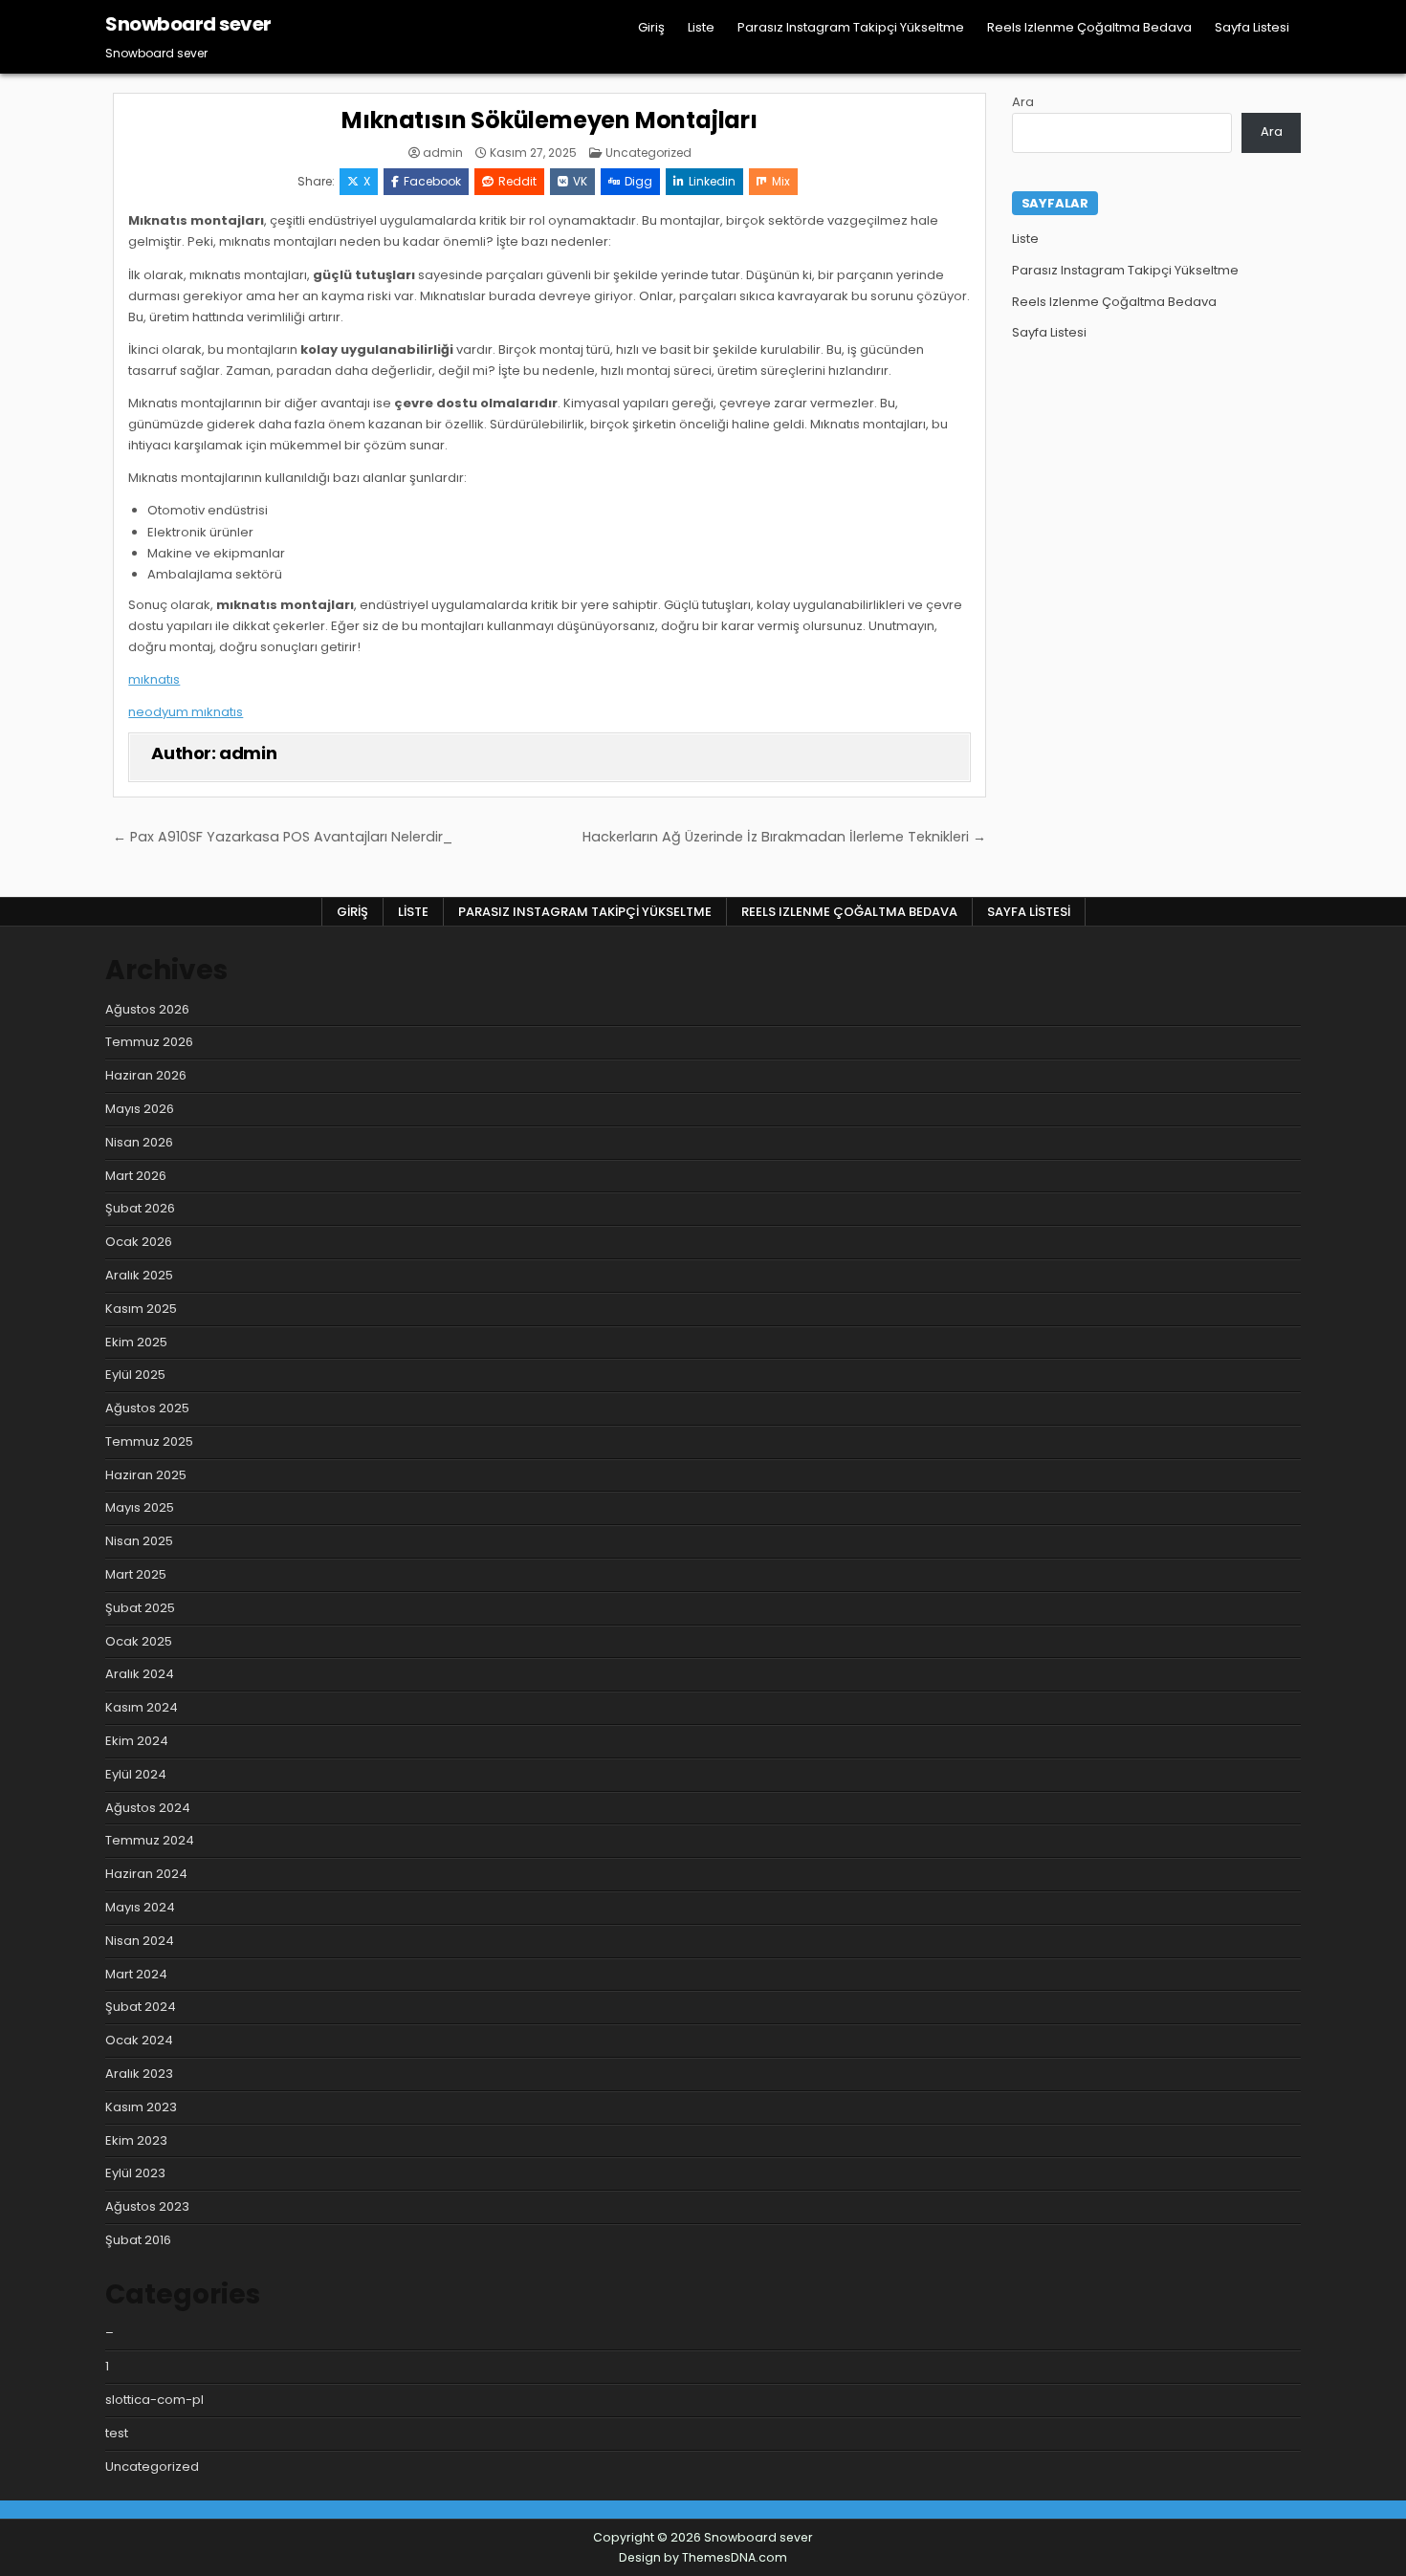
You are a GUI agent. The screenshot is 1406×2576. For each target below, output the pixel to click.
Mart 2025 (136, 1574)
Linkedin (712, 181)
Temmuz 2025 (149, 1441)
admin (443, 153)
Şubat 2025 (140, 1608)
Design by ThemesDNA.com (703, 2557)
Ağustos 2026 (147, 1009)
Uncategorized (648, 153)
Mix (781, 181)
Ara (1023, 102)
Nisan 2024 (140, 1941)
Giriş (651, 27)
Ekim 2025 (136, 1342)
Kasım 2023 (141, 2107)
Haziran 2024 (146, 1874)
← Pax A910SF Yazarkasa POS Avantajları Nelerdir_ (283, 837)
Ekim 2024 (137, 1741)
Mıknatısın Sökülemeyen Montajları (549, 120)
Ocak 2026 (139, 1242)
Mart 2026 (136, 1176)
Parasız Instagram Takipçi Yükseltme (851, 27)
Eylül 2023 (135, 2173)
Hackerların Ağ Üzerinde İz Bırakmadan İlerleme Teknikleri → (784, 837)
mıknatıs (154, 679)
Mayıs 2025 (140, 1507)
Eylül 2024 (136, 1774)
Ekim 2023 (136, 2140)
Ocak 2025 (139, 1641)
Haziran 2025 (146, 1475)
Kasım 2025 (141, 1309)
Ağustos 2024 (148, 1808)
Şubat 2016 (138, 2240)
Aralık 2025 (139, 1275)
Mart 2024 (136, 1974)
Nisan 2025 (139, 1541)
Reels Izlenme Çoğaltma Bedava (1089, 27)
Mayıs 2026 (140, 1109)
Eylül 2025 (135, 1375)
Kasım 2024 (142, 1707)
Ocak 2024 (139, 2040)
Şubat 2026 (140, 1208)
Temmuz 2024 (150, 1840)
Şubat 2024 (141, 2007)
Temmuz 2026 (149, 1042)
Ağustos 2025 (147, 1408)
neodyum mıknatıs (186, 712)
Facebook (432, 181)
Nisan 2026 (139, 1142)
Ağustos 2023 (147, 2206)
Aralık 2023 (139, 2074)
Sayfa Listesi (1252, 27)
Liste (701, 27)
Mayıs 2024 (140, 1907)
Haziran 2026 (146, 1075)
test (117, 2433)
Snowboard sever (188, 24)
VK (580, 181)
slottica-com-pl (154, 2400)
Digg (638, 181)
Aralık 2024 (140, 1674)
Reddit (517, 181)
